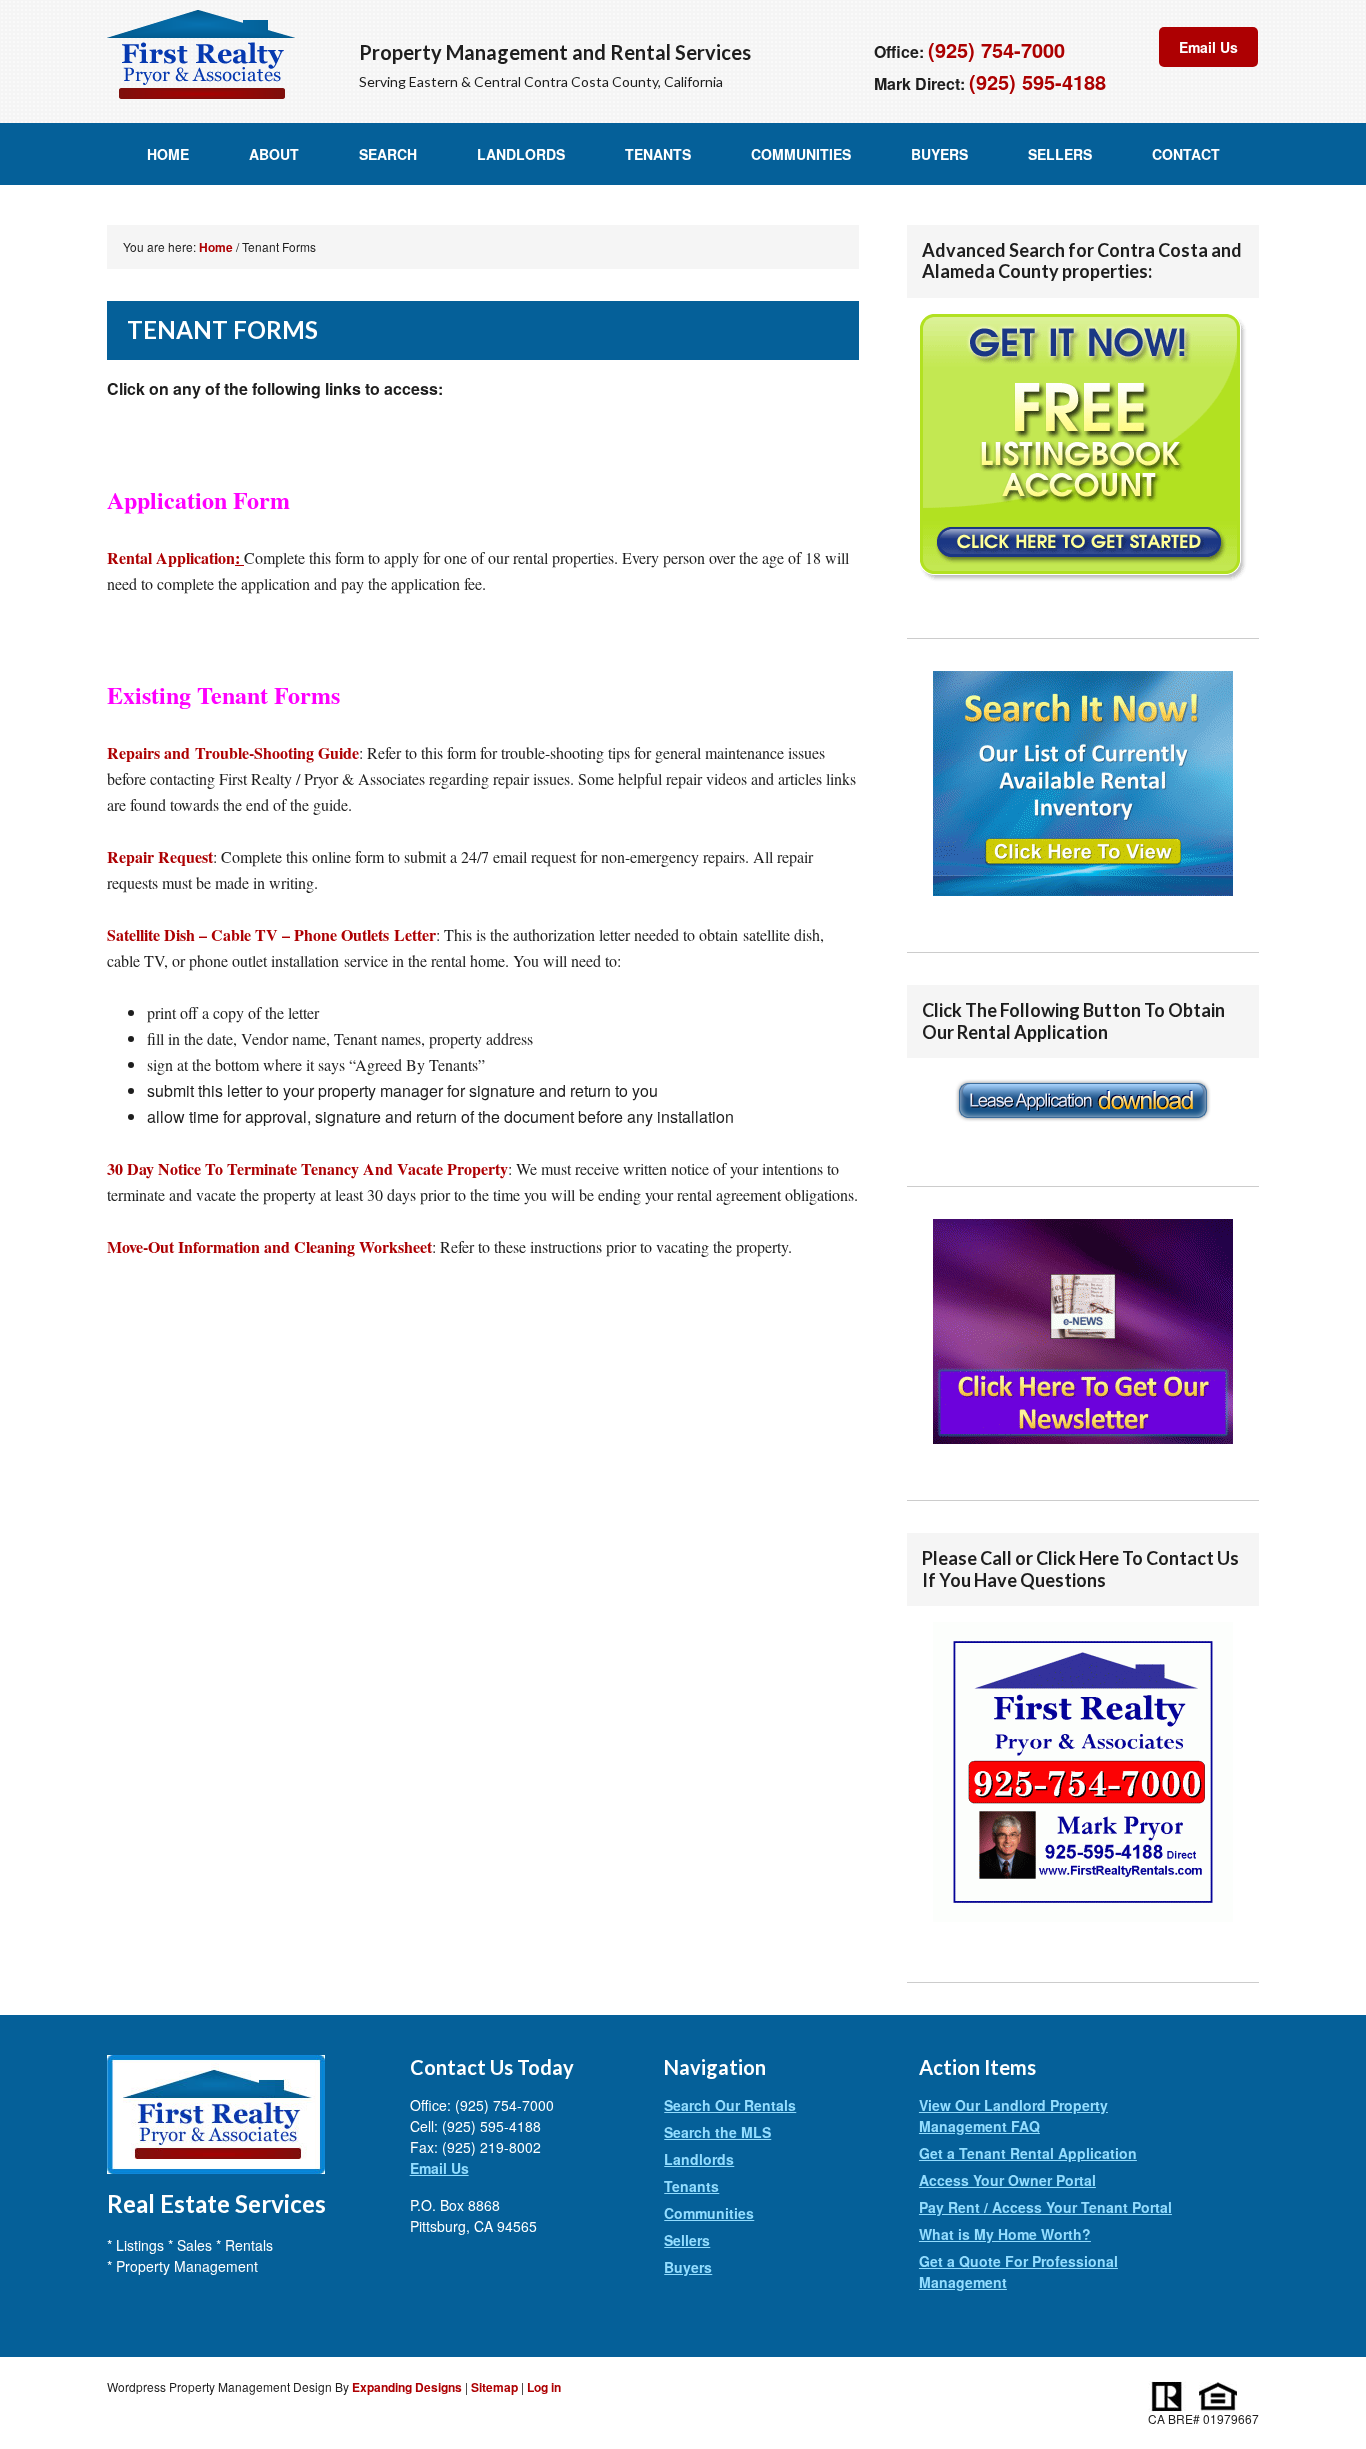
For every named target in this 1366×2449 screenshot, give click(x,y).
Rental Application (175, 557)
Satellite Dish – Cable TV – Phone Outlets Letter (271, 934)
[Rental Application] (1083, 1131)
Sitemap (494, 2387)
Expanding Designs (407, 2387)
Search (388, 154)
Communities (801, 154)
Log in (544, 2387)
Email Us (1208, 47)
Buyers (939, 154)
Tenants (658, 154)
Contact (1186, 154)
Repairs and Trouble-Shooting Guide (233, 752)
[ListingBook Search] (1083, 448)
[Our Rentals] (1083, 783)
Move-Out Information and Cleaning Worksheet (269, 1246)
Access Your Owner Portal (1007, 2180)
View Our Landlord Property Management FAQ (1013, 2115)
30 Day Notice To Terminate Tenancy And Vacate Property (307, 1168)
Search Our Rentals (730, 2105)
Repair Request (160, 856)
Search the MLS (717, 2132)
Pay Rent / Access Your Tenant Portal (1045, 2207)
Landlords (521, 154)
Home (168, 154)
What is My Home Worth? (1005, 2234)
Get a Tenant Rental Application (1028, 2153)
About (274, 154)
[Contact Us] (1083, 1927)
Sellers (1060, 154)
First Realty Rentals (201, 55)
